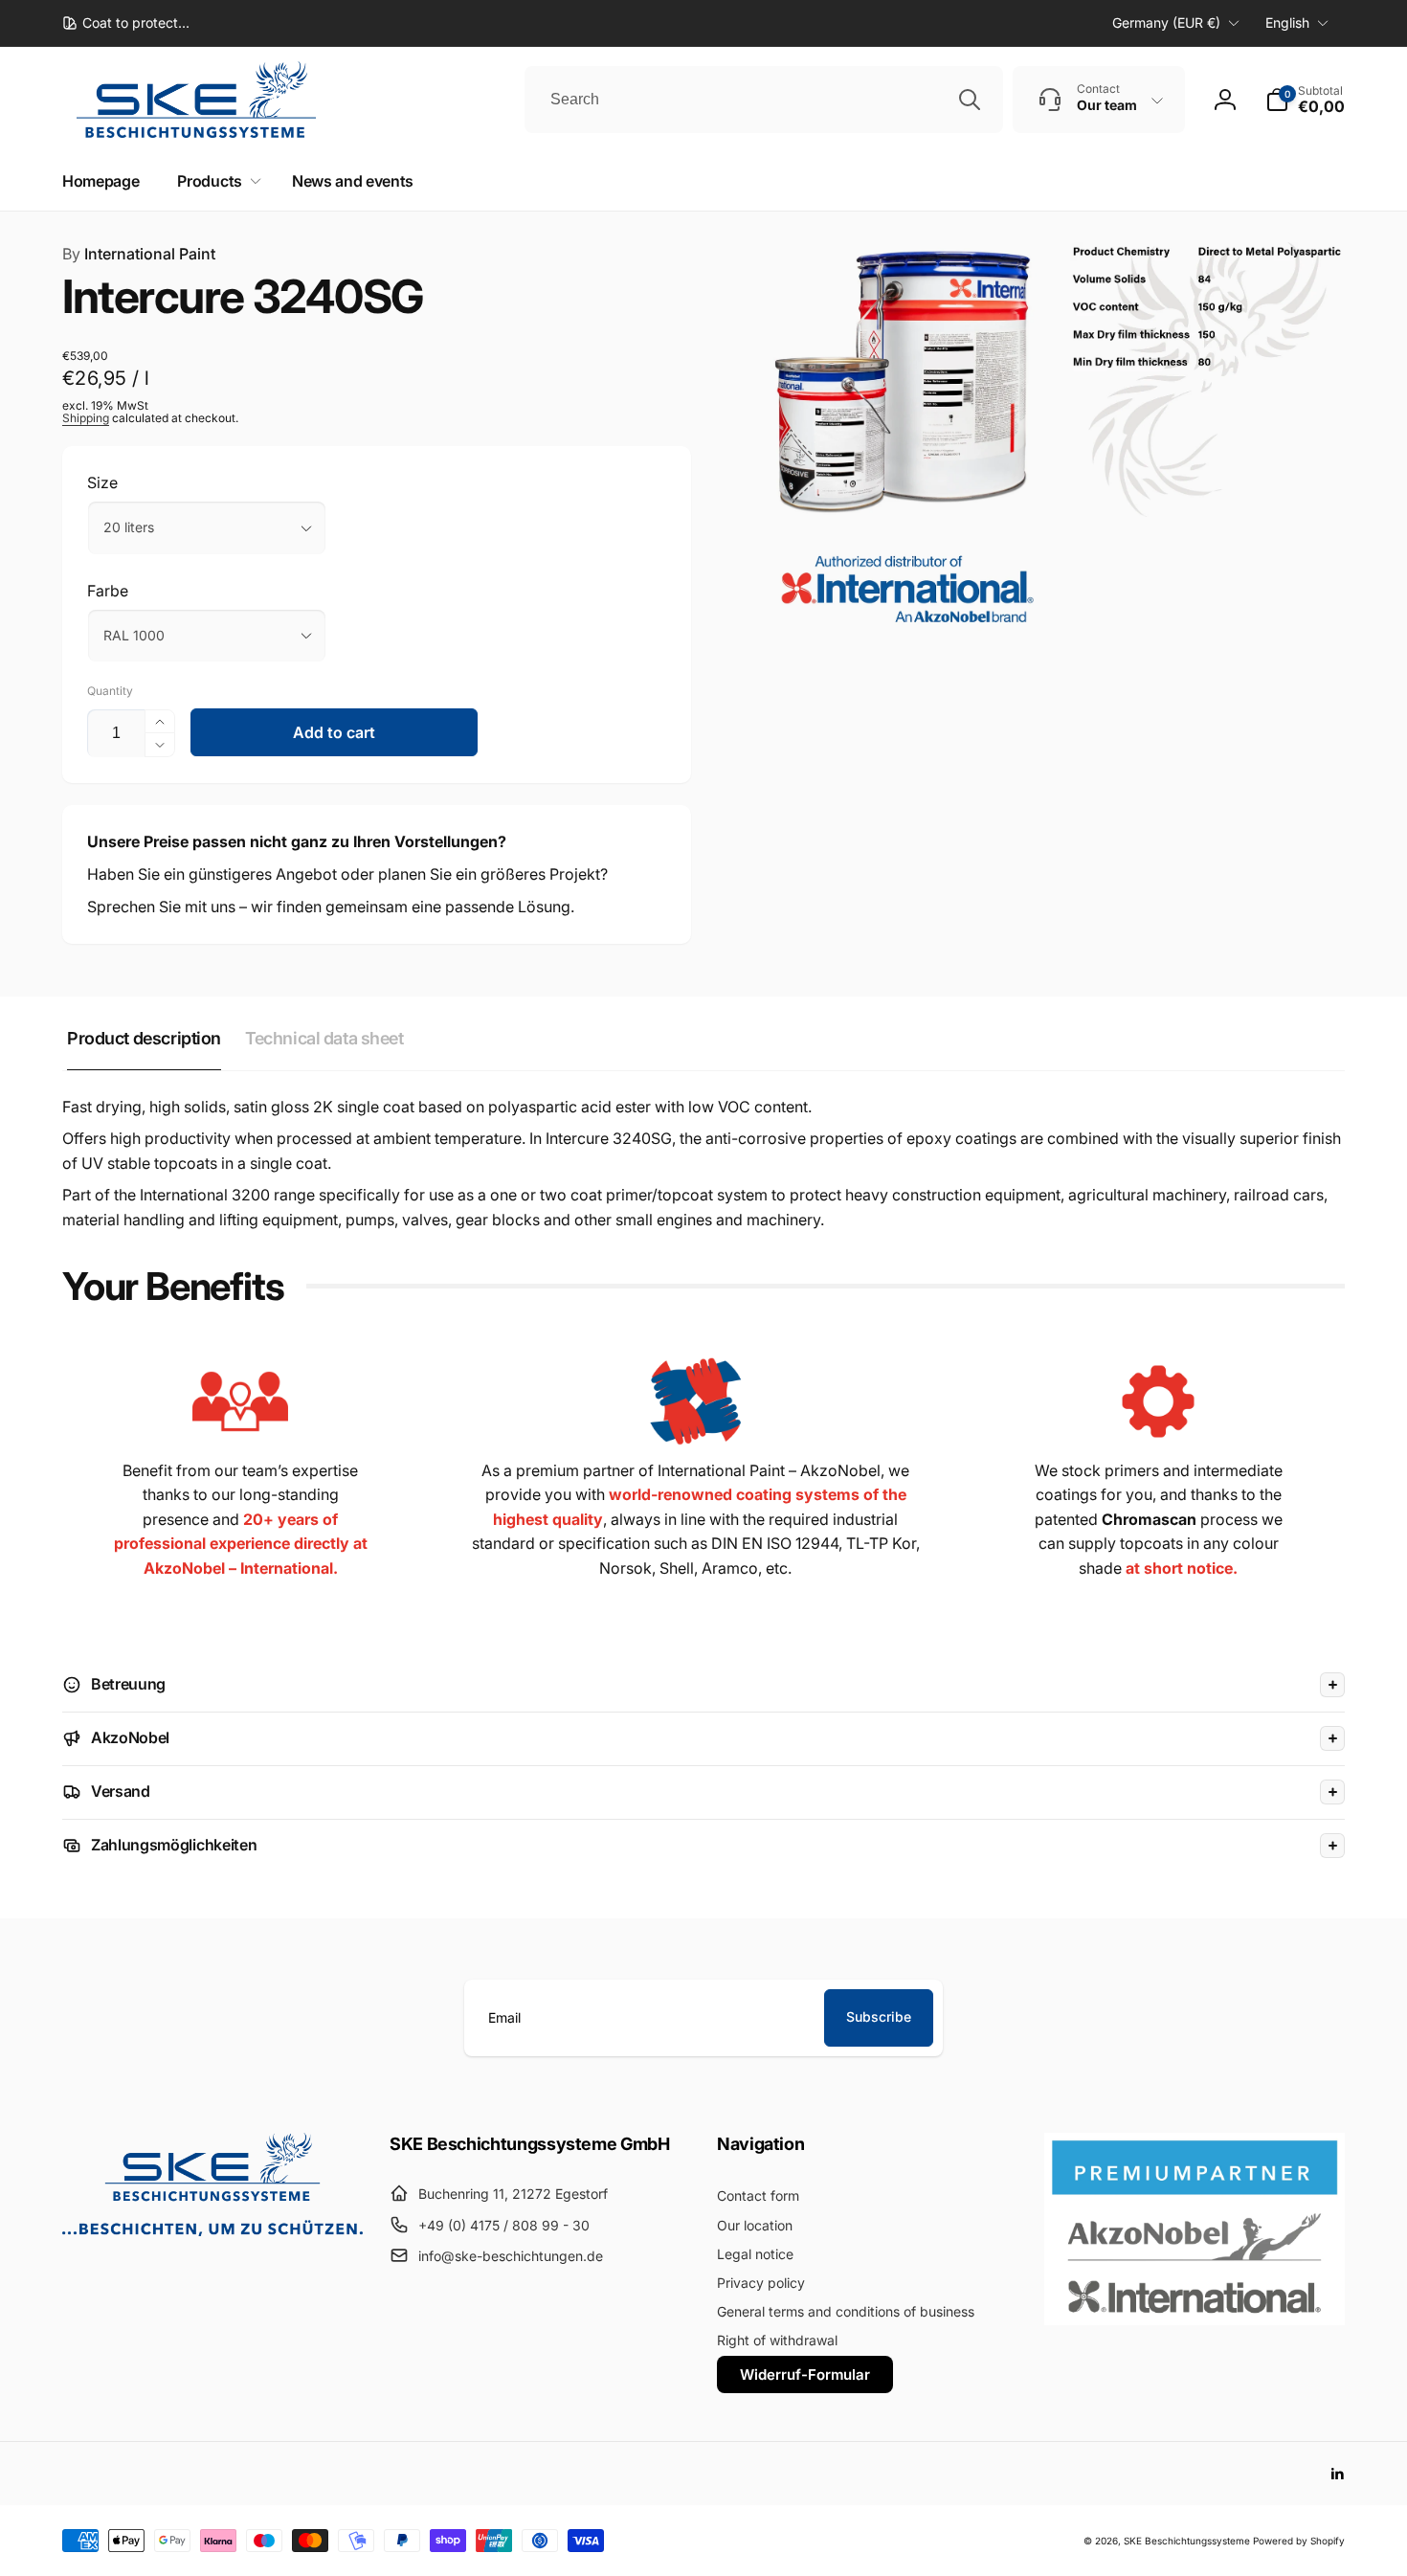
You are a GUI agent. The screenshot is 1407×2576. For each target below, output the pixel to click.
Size (102, 482)
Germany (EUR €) (1166, 22)
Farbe (108, 591)
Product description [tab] (144, 1038)
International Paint (139, 254)
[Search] (970, 100)
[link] (126, 23)
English (1287, 22)
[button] (1305, 100)
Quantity (110, 691)
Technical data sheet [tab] (324, 1038)
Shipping (86, 418)
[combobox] (764, 100)
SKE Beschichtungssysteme (1187, 2541)
